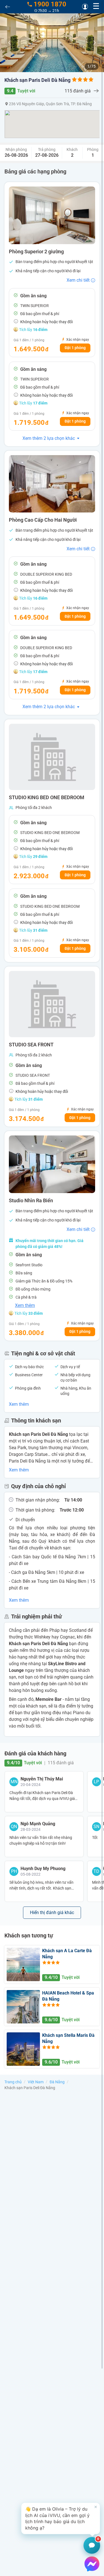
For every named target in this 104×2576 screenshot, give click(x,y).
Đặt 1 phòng (75, 348)
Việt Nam (36, 2082)
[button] (61, 2518)
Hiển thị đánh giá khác (52, 1913)
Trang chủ (13, 2082)
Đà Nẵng (57, 2082)
